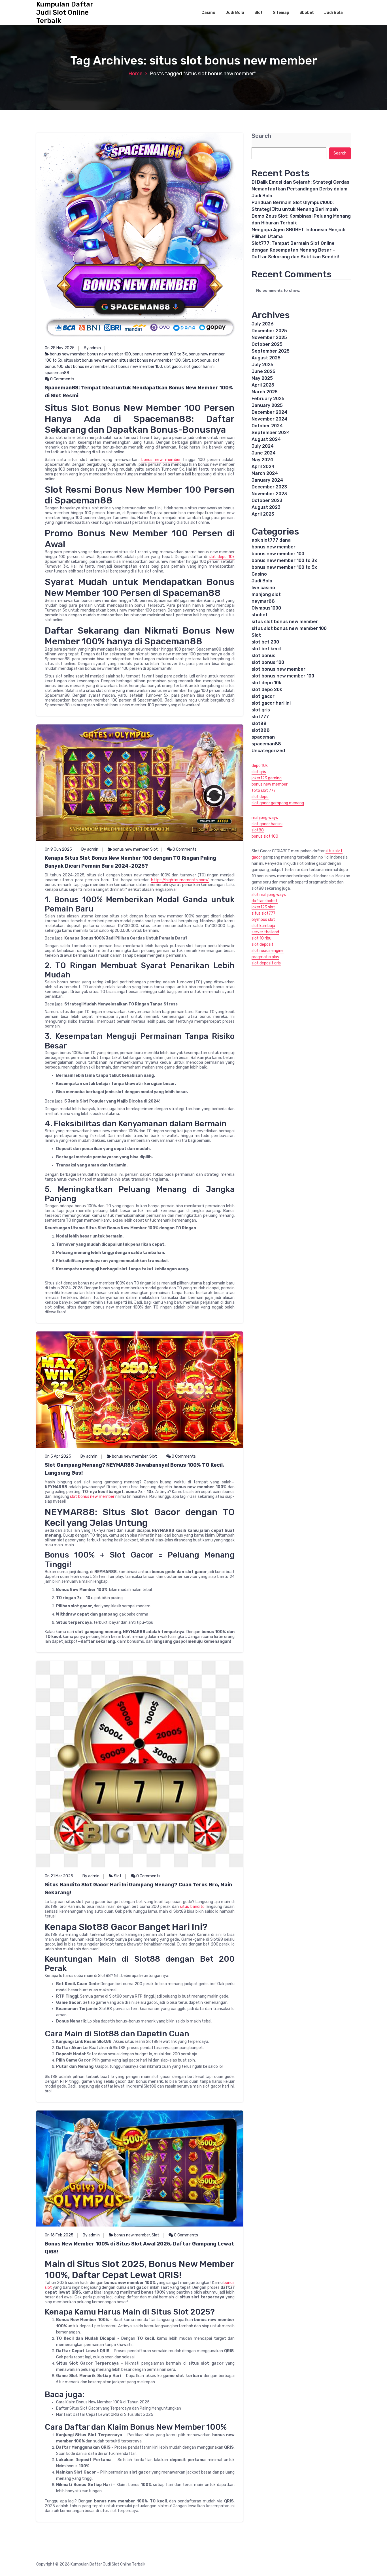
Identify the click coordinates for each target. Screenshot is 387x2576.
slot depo (260, 797)
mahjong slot (266, 594)
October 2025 (267, 344)
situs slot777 (263, 913)
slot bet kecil (266, 649)
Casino (208, 13)
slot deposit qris (266, 963)
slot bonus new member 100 (136, 367)
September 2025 (271, 351)
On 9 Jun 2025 (58, 849)
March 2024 (265, 473)
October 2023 (267, 500)
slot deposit (262, 944)
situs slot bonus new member (91, 360)
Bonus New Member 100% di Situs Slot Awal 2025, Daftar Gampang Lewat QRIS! (139, 2248)
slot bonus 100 (268, 662)
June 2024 (264, 453)
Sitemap (281, 13)
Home (135, 74)
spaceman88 (57, 373)
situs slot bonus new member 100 (150, 360)
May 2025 (262, 378)
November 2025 (269, 337)
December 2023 (269, 487)
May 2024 (262, 460)
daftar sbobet (265, 901)
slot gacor (173, 367)
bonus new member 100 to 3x (160, 354)
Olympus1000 (266, 608)
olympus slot (263, 920)
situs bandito (192, 1907)
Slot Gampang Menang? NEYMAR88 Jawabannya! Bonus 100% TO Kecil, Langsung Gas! (134, 1469)
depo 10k (260, 766)
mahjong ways (265, 818)
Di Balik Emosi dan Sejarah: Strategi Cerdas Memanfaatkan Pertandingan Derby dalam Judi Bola (300, 189)
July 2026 (263, 324)
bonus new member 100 (109, 354)
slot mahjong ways (269, 895)
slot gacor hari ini (199, 367)
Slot (259, 13)
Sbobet (307, 13)
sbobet (260, 615)
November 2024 (269, 419)
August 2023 (266, 507)
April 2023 (263, 514)
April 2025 (263, 385)
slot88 (259, 723)
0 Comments (62, 379)
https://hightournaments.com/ (180, 880)
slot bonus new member (87, 367)
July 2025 (262, 365)
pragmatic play (265, 957)
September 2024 (271, 433)
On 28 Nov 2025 (60, 348)
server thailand (265, 932)
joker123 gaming (267, 778)
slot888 (261, 730)
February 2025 (268, 399)
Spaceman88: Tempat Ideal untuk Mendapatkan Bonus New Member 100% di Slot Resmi (139, 392)
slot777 (260, 717)
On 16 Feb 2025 (59, 2235)
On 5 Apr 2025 (58, 1456)
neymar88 (263, 601)
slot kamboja (263, 926)
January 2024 (267, 480)
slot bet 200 (265, 642)
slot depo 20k (267, 689)
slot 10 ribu (261, 938)
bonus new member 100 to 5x (284, 567)
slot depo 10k (222, 557)
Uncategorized (268, 751)
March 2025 (265, 392)
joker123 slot (263, 907)
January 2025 (267, 405)
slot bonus (201, 360)
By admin (92, 348)
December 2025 (269, 331)
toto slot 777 (264, 791)
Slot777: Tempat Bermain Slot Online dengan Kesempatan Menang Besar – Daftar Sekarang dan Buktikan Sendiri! (295, 250)
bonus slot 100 (265, 836)
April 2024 (263, 466)
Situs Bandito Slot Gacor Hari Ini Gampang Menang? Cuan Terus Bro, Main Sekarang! (138, 1889)
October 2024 (267, 426)
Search (261, 136)
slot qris (261, 710)
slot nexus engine (268, 951)
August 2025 (266, 358)
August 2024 (266, 439)
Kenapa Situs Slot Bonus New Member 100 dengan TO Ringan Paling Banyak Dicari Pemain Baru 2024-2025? (130, 862)
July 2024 (263, 446)
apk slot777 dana (271, 540)
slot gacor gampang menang (278, 803)
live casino (263, 588)
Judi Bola (235, 13)
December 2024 (269, 412)
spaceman (263, 737)
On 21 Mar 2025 (59, 1876)
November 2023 (269, 494)
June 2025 (263, 371)
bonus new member (68, 354)
